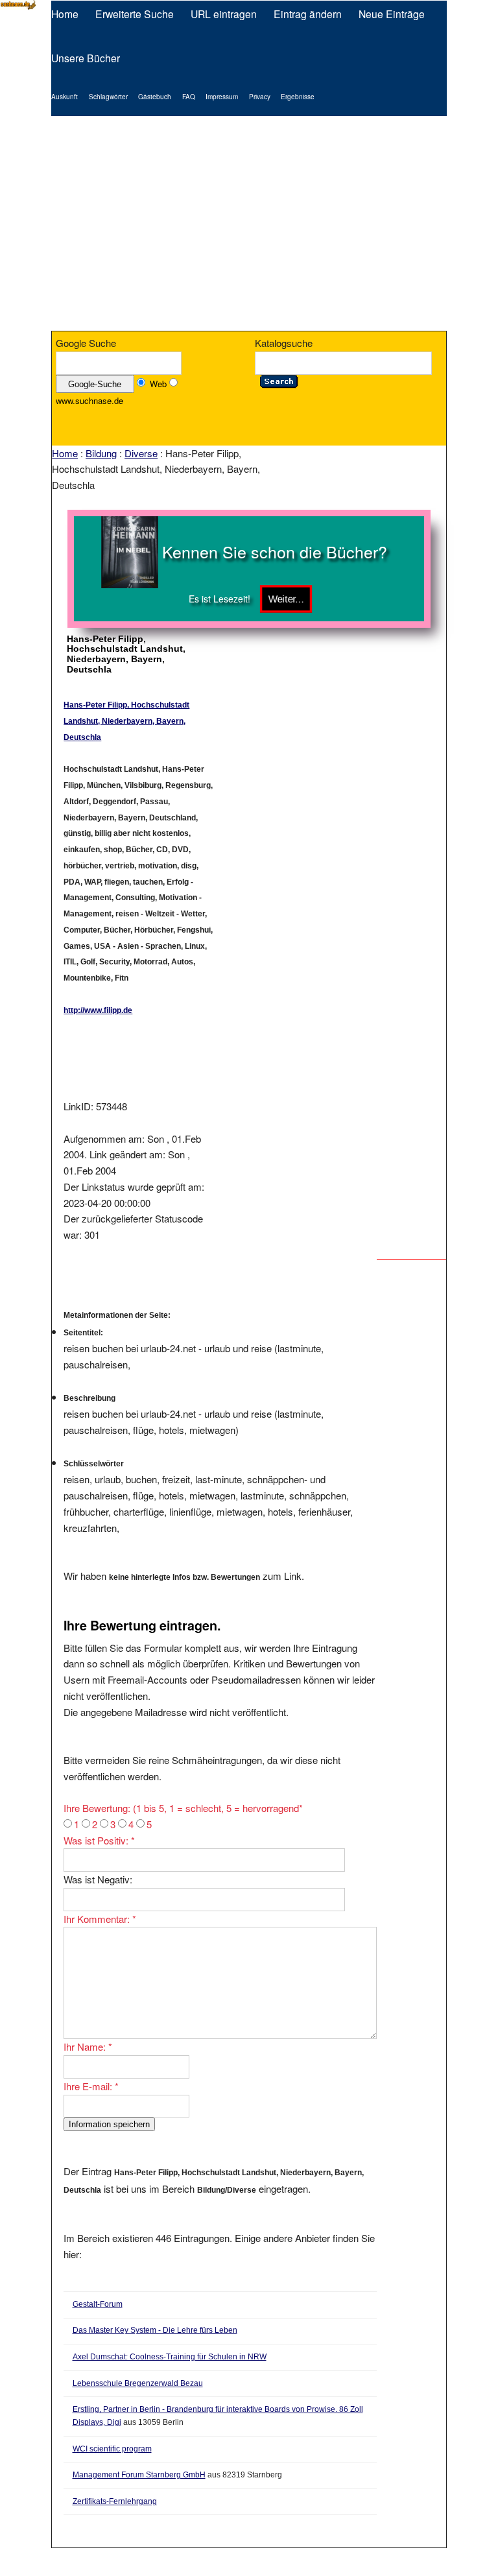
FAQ (189, 97)
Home (65, 14)
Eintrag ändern (308, 14)
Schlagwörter (108, 97)
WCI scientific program (112, 2449)
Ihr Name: (88, 2046)
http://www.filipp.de (98, 1010)
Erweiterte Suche (135, 14)
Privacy (260, 97)
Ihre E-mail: (91, 2086)
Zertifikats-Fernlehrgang (115, 2501)
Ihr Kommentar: (100, 1919)
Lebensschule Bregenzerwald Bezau (138, 2383)
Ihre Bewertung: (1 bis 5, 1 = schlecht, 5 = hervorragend (183, 1808)
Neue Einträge (392, 14)
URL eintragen (224, 14)
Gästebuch (155, 97)
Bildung (101, 453)
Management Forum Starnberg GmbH (139, 2475)
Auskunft (65, 97)
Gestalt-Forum (98, 2304)
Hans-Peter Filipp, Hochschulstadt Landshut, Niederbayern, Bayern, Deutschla (126, 721)
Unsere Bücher (86, 58)
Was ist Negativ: (98, 1879)
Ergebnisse (298, 97)
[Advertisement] (249, 224)
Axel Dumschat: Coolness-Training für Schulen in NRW (170, 2357)
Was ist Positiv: (99, 1840)
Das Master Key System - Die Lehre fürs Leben (155, 2330)
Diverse (141, 453)
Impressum (222, 97)
